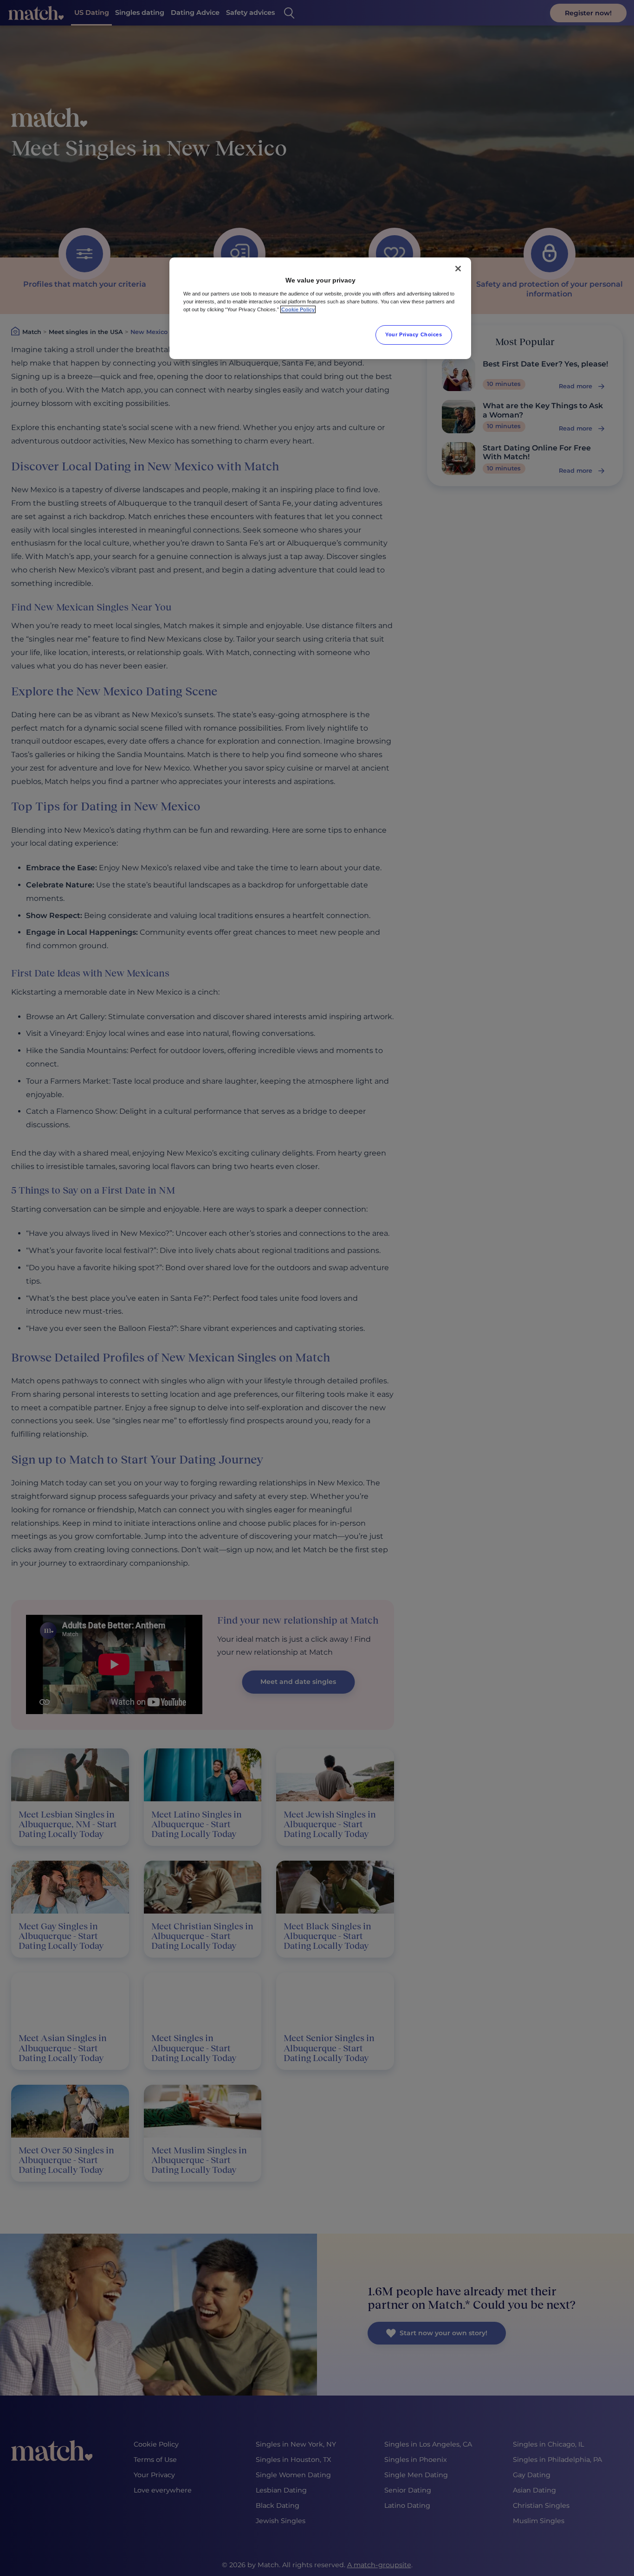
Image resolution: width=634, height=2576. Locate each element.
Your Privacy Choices (414, 334)
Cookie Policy (298, 309)
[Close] (458, 269)
